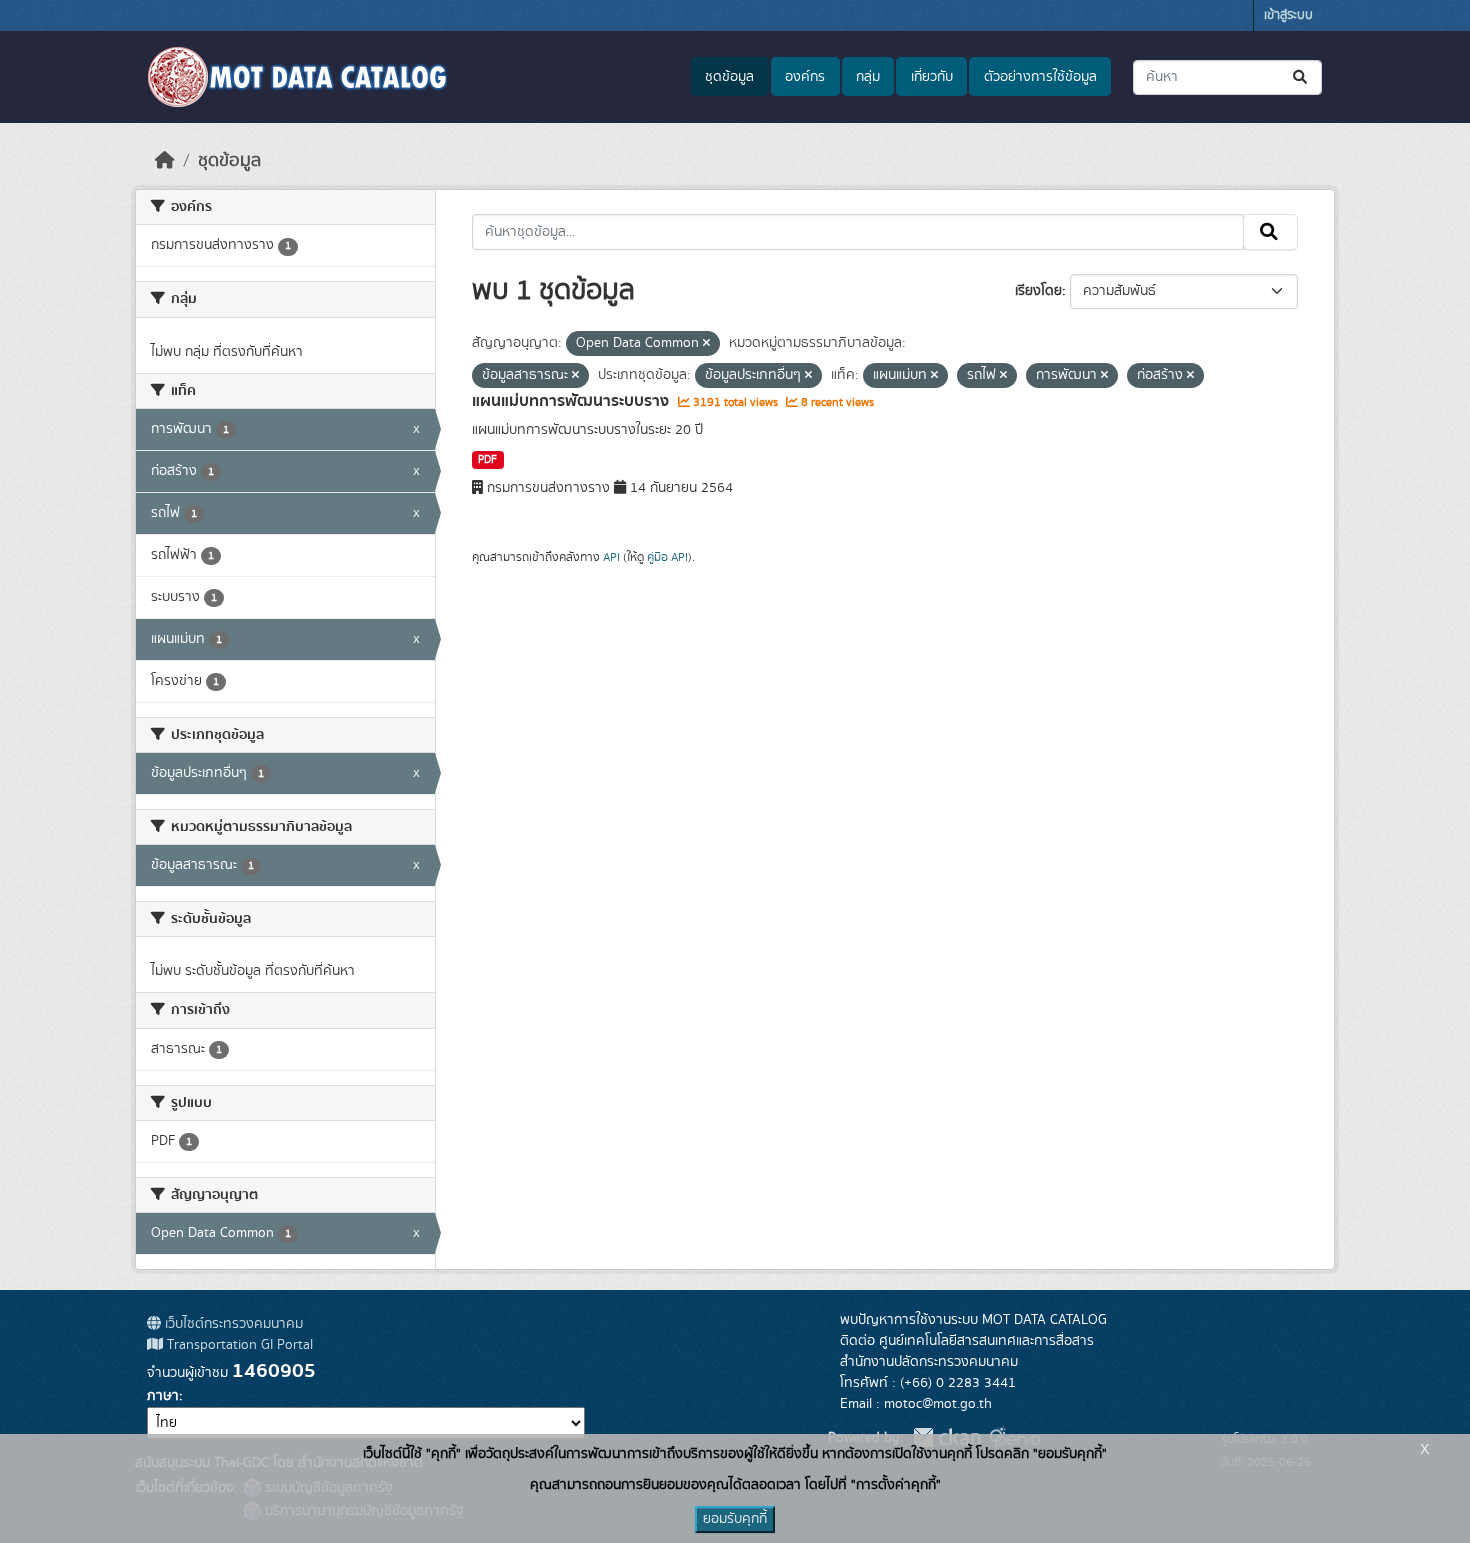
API (611, 557)
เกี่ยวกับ (932, 77)
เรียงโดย (1038, 291)
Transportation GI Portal (238, 1345)
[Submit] (1301, 77)
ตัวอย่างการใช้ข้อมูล (1040, 77)
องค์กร (805, 77)
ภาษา (163, 1396)
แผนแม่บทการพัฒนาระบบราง (572, 401)
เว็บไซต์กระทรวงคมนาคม (232, 1324)
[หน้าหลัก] (165, 161)
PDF (487, 460)
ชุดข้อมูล (729, 77)
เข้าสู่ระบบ (1288, 15)
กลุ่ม (868, 77)
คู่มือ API (667, 557)
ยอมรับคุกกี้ (735, 1519)
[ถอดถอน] (706, 344)
